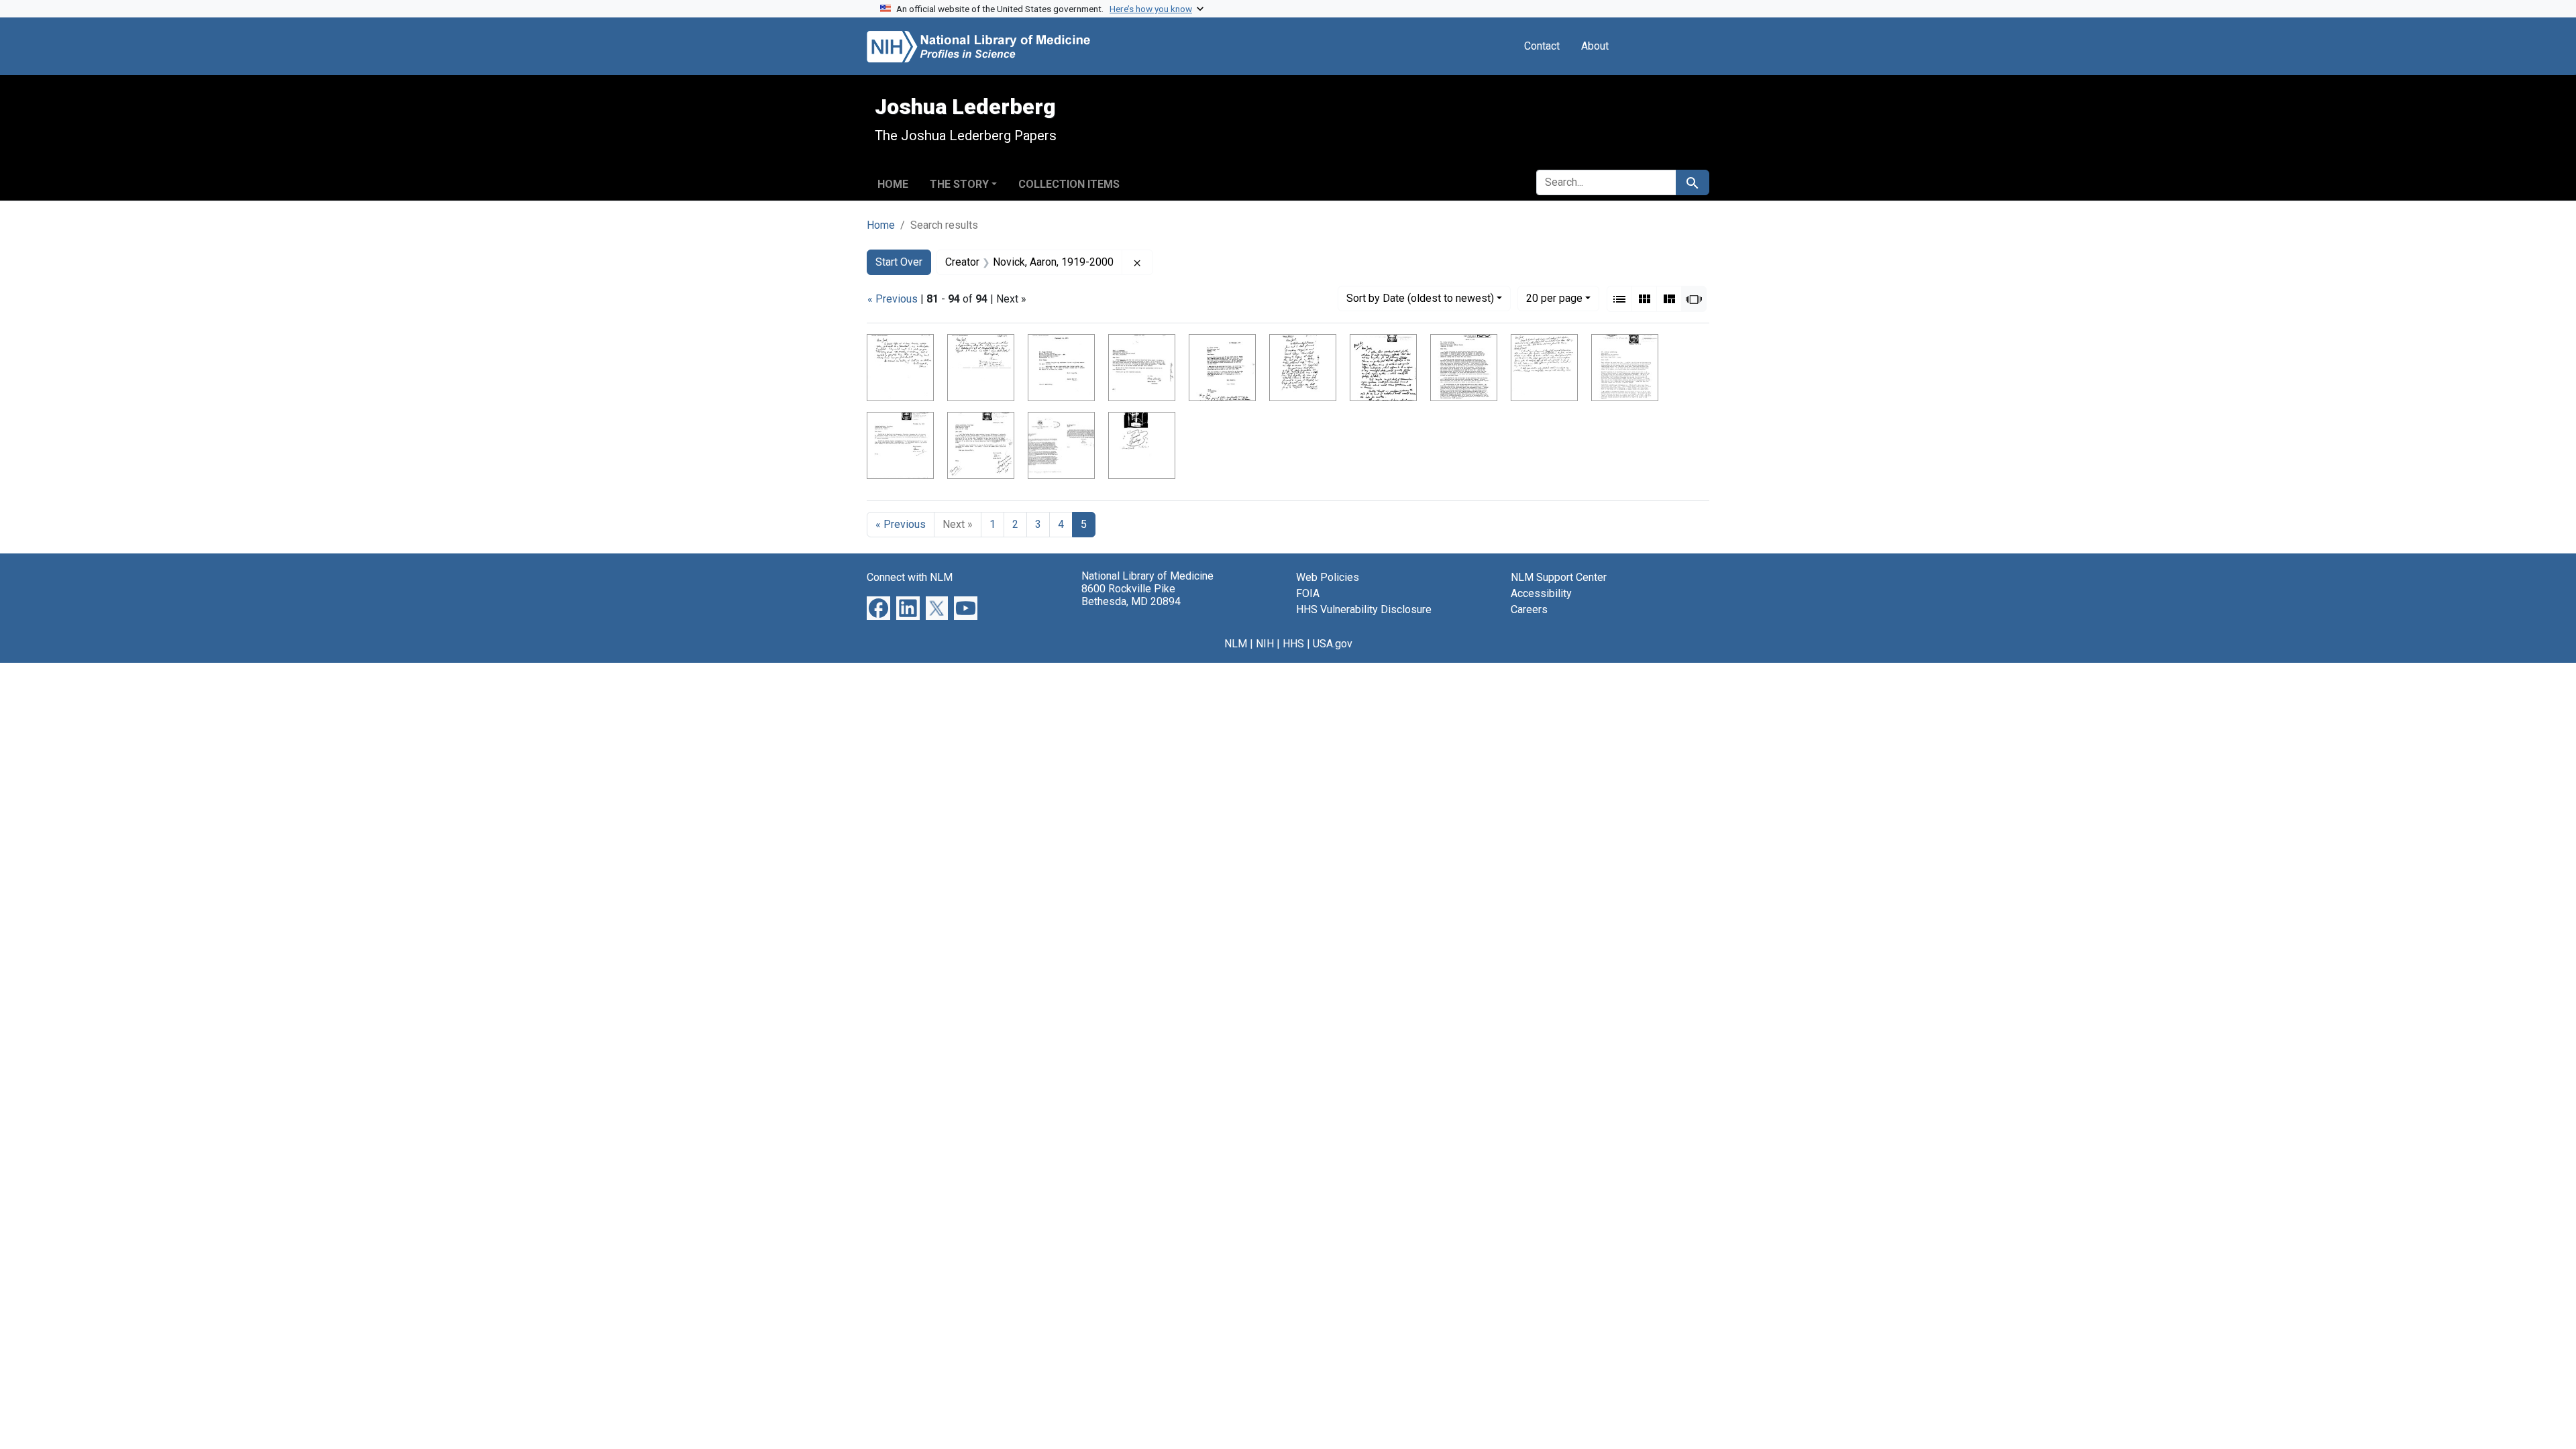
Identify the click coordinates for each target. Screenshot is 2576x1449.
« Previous (893, 299)
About (1595, 46)
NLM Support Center (1559, 577)
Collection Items (1069, 184)
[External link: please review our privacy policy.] (878, 607)
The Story (959, 184)
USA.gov (1333, 644)
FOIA (1308, 593)
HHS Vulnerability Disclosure (1364, 609)
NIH (1265, 644)
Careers (1529, 609)
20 (1554, 298)
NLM (1236, 644)
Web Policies (1328, 577)
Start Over (899, 262)
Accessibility (1541, 593)
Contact (1542, 46)
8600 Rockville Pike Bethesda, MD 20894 (1131, 595)
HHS (1293, 644)
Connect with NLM (910, 577)
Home (893, 184)
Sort (1420, 298)
